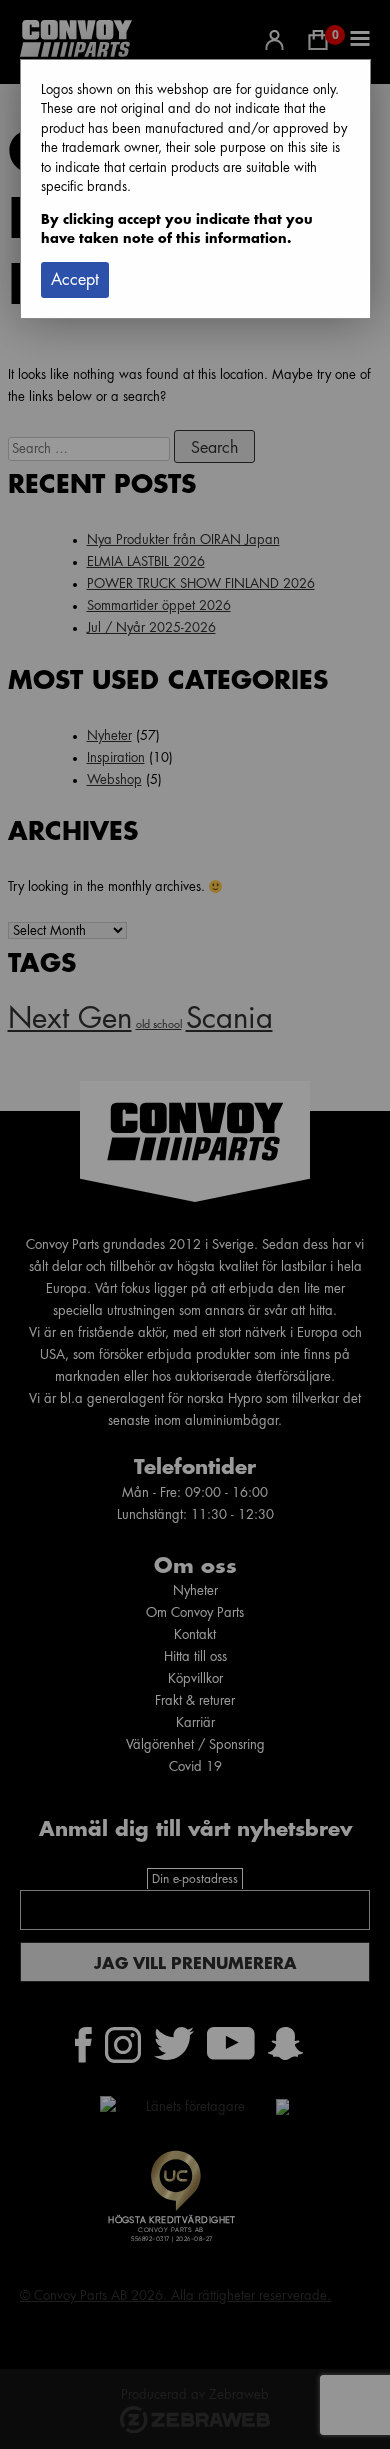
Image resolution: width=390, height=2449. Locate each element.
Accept (75, 280)
